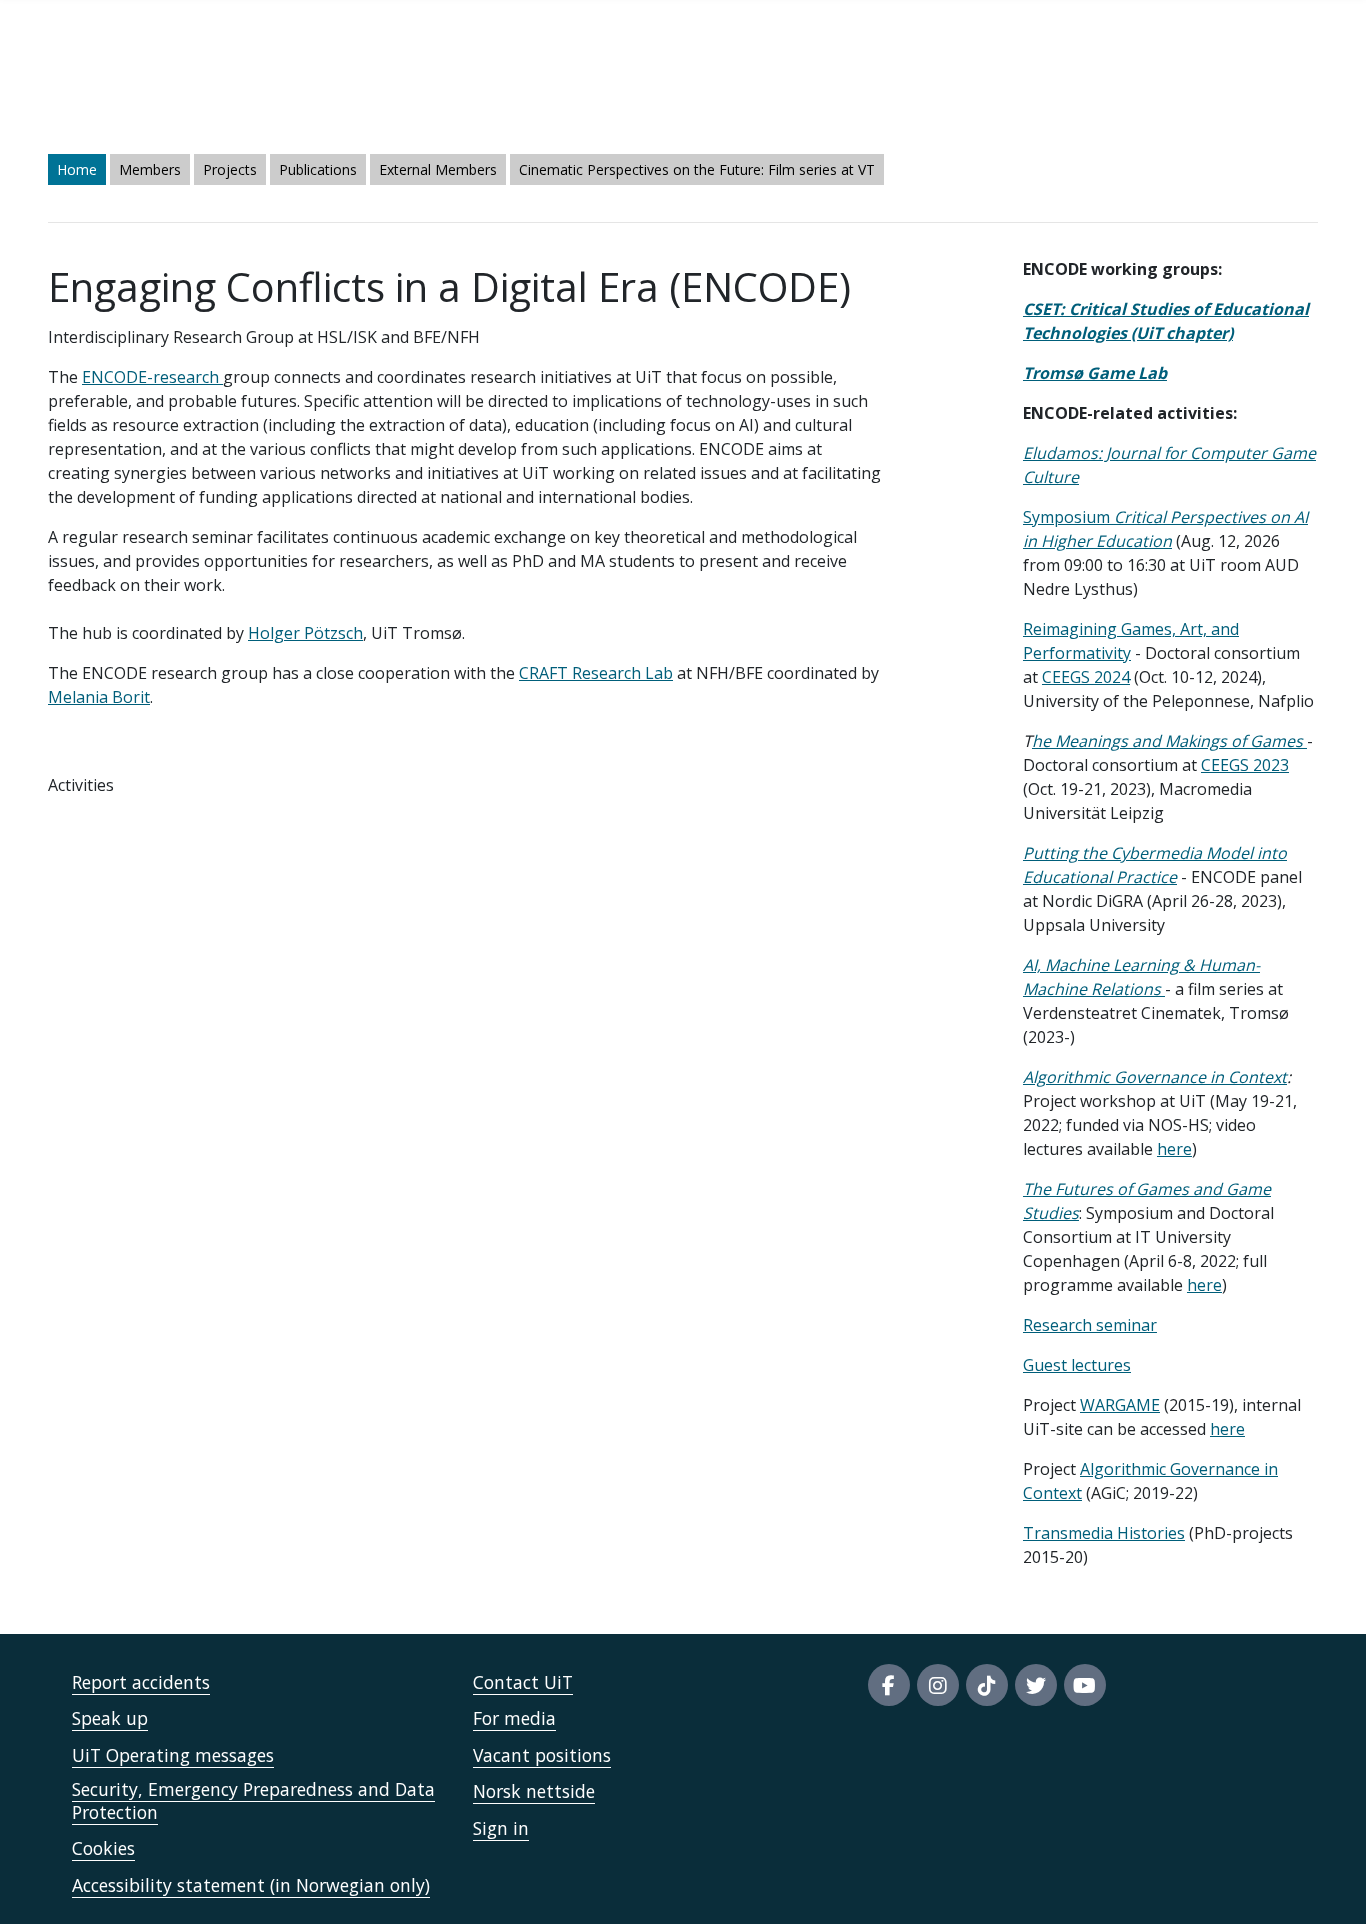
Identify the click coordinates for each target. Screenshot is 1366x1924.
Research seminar (1090, 1325)
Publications (318, 169)
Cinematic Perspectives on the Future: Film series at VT (697, 169)
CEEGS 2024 (1086, 677)
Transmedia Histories (1104, 1533)
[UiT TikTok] (987, 1685)
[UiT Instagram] (938, 1685)
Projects (230, 169)
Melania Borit (99, 697)
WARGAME (1120, 1405)
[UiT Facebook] (889, 1685)
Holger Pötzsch (305, 633)
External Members (438, 169)
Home (77, 169)
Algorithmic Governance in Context (1155, 1077)
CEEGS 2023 (1245, 765)
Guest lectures (1077, 1365)
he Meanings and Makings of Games (1169, 741)
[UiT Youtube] (1085, 1685)
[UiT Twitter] (1036, 1685)
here (1174, 1149)
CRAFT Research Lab (596, 673)
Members (150, 169)
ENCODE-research (152, 377)
